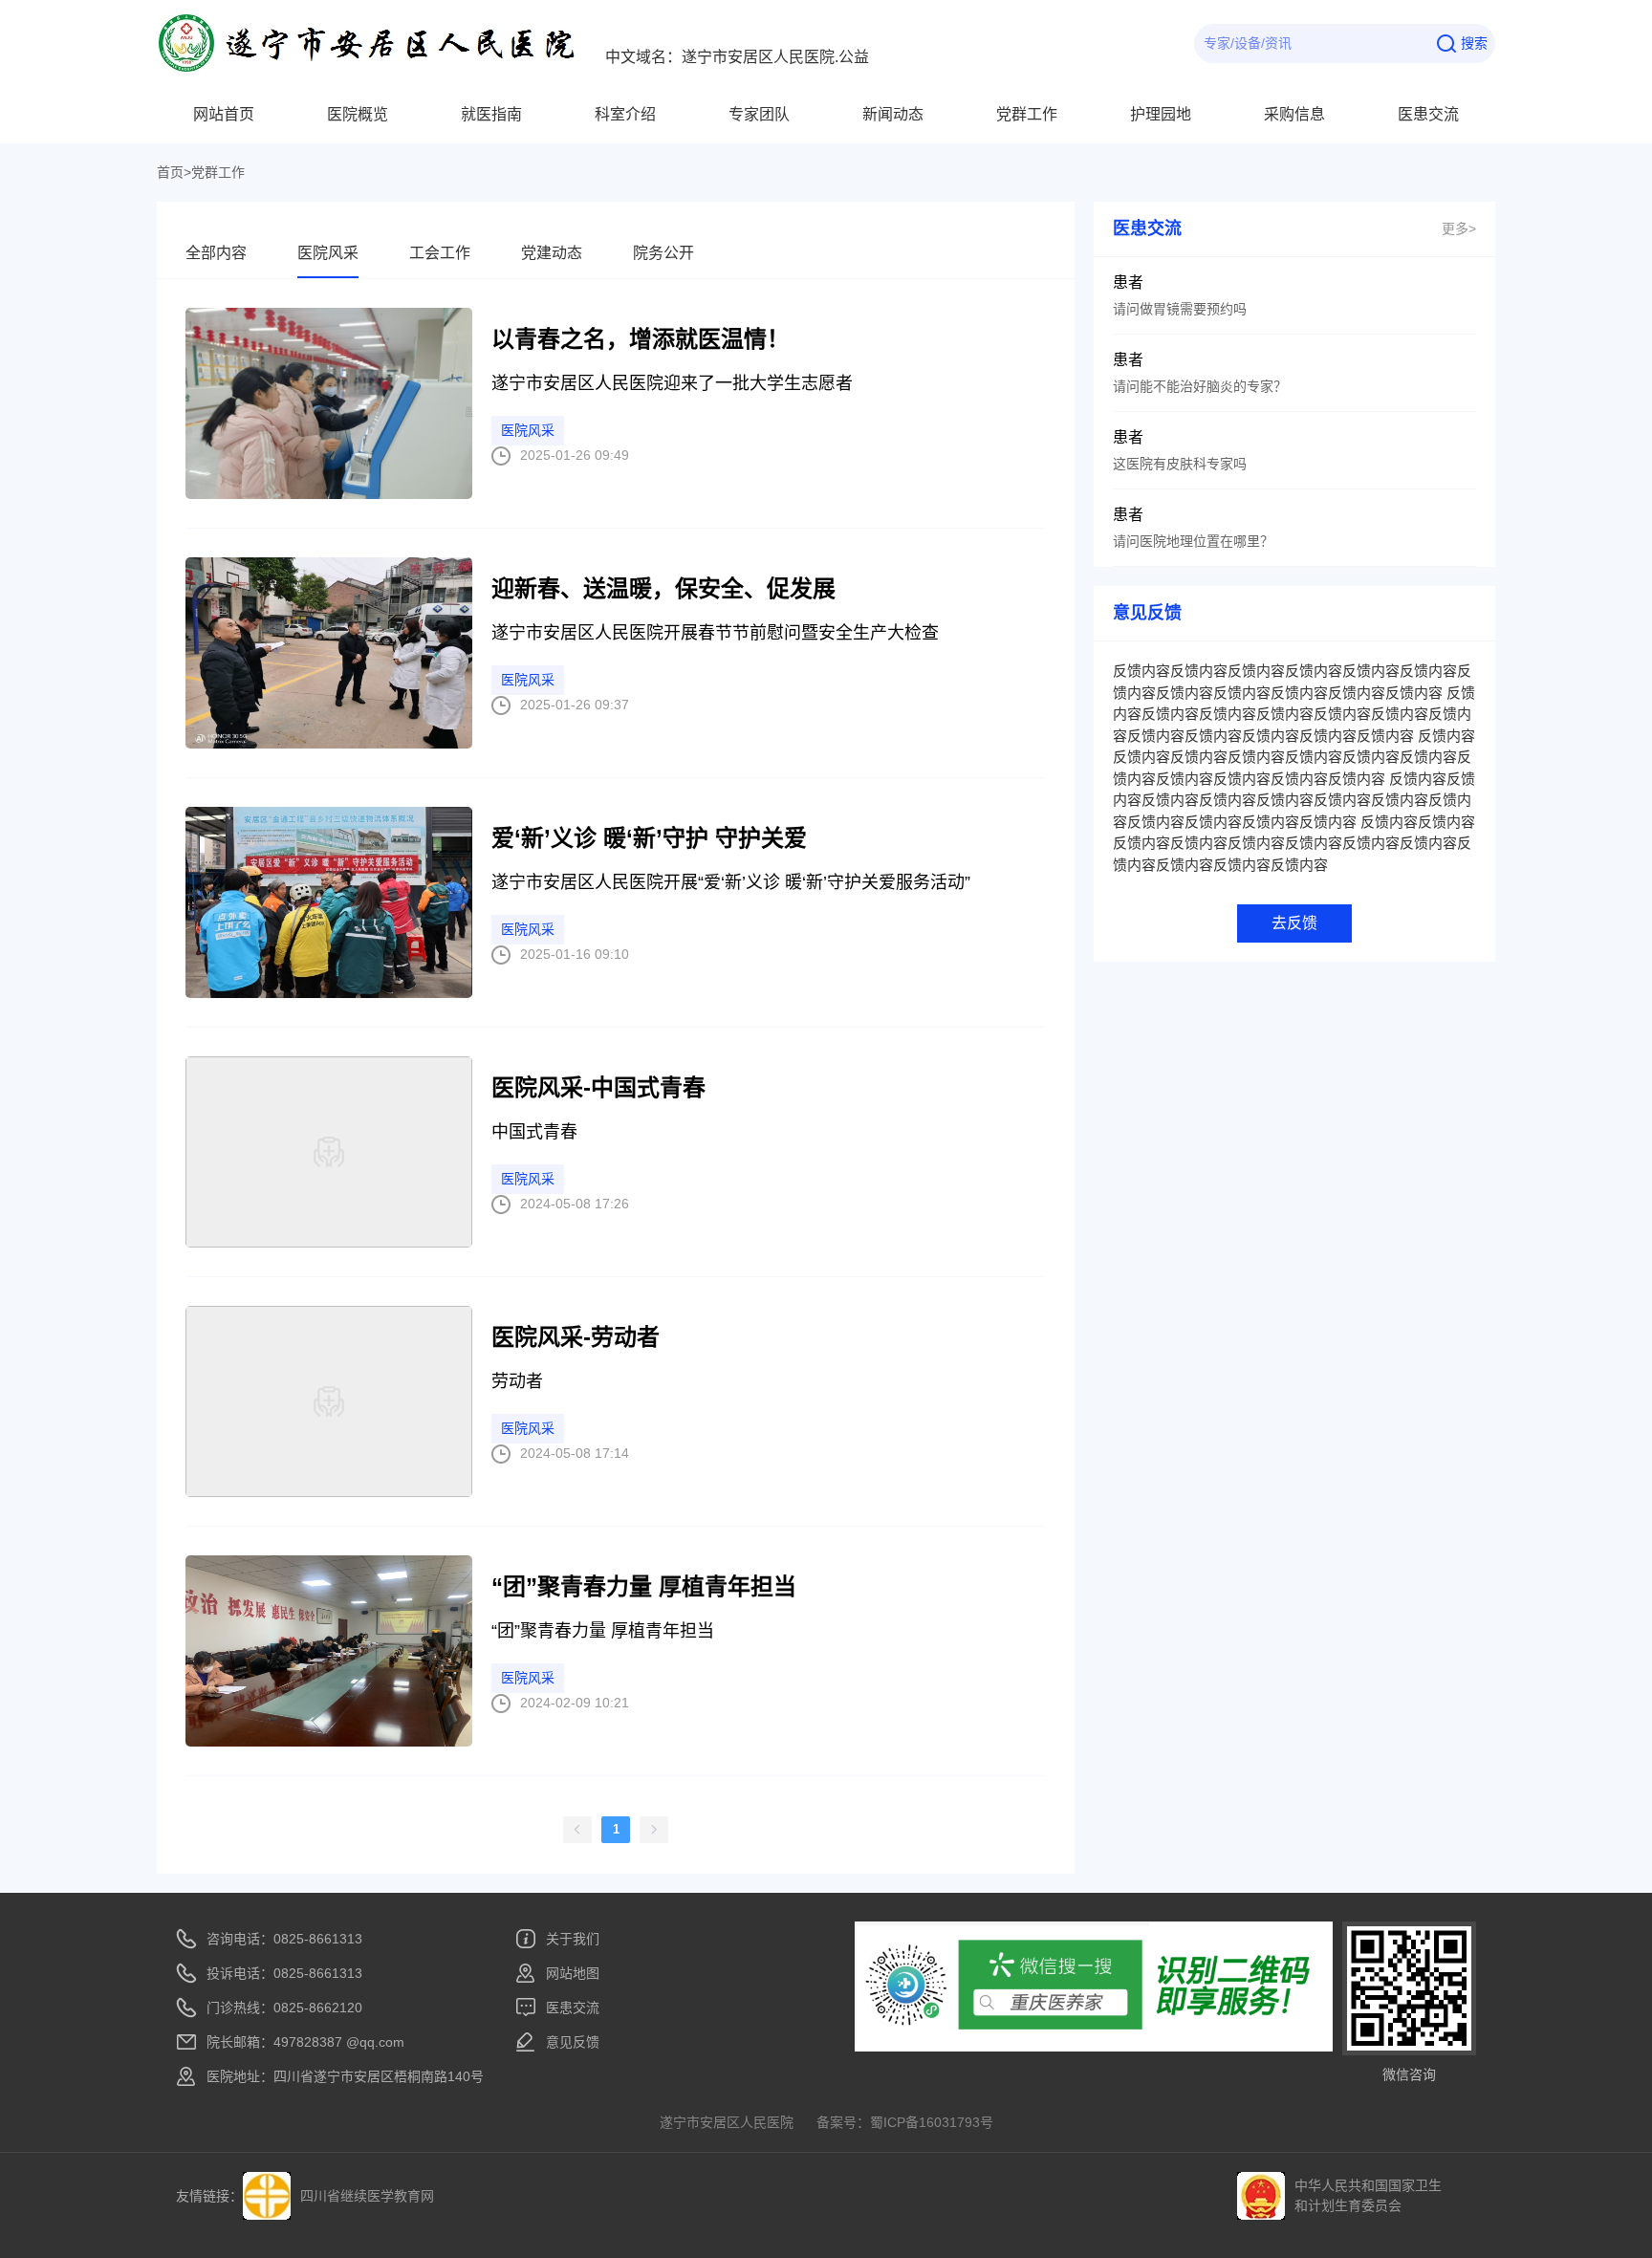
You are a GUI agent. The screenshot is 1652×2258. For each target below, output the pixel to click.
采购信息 (1294, 114)
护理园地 (1161, 114)
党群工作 (1027, 114)
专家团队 (759, 114)
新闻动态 (893, 114)
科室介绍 (625, 114)
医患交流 (1428, 114)
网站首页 (224, 114)
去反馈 (1294, 923)
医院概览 (358, 114)
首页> (174, 172)
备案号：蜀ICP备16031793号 (905, 2122)
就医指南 (491, 114)
